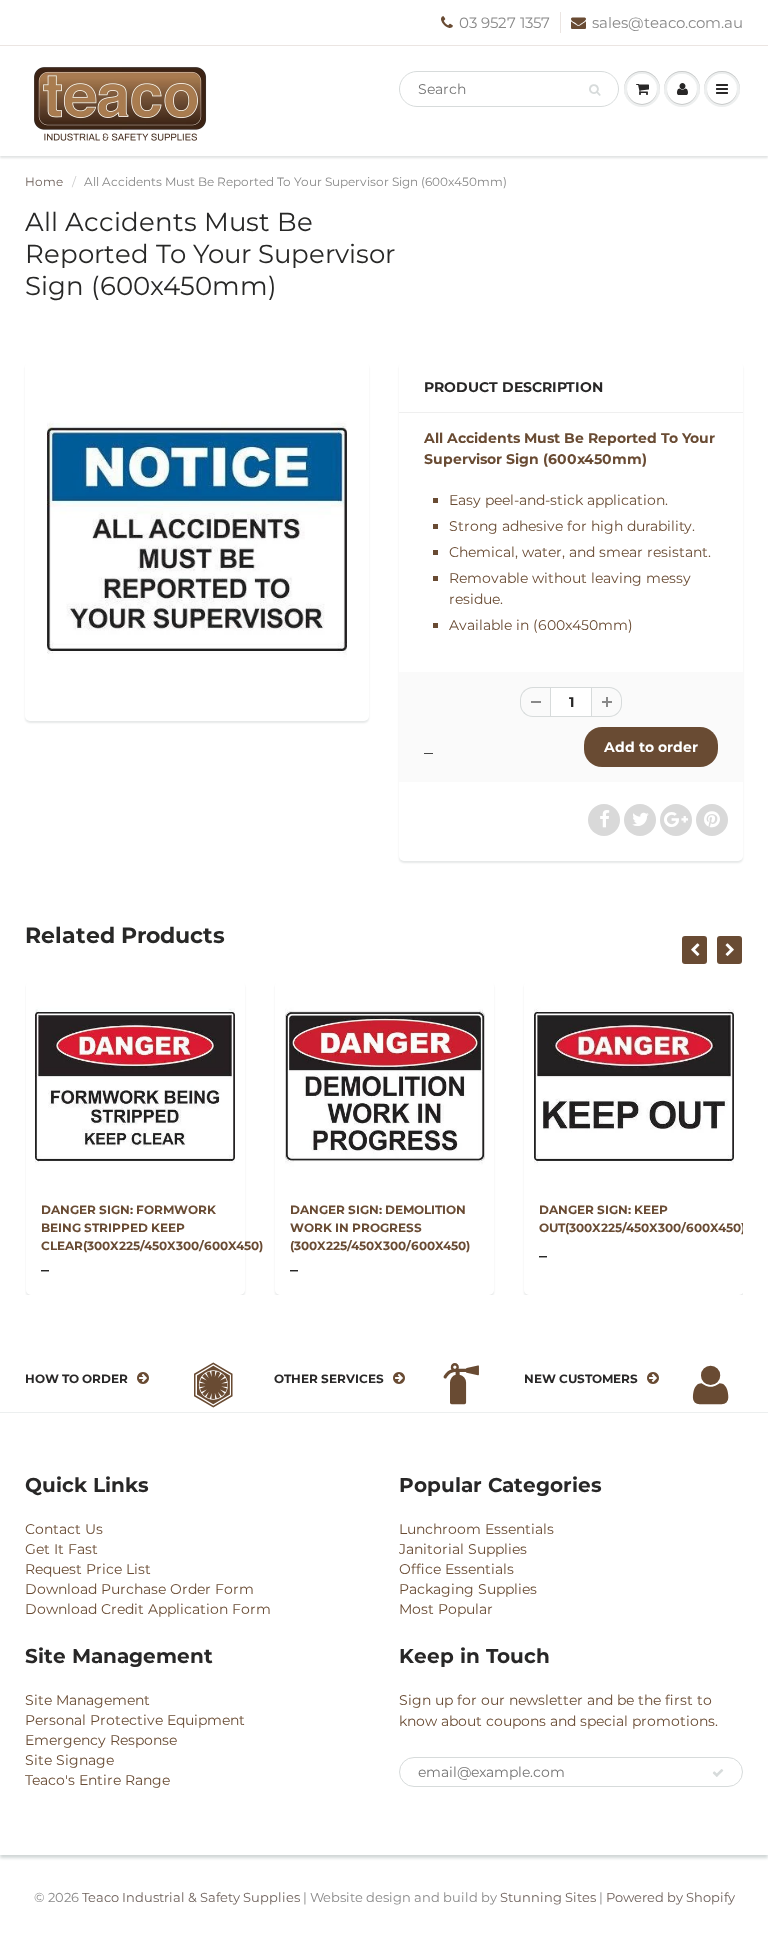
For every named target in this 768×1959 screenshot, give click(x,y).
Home (44, 181)
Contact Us (64, 1529)
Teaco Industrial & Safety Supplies (191, 1897)
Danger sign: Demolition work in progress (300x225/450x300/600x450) (380, 1227)
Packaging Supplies (468, 1589)
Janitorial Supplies (463, 1549)
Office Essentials (456, 1569)
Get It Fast (61, 1549)
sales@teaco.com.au (667, 22)
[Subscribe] (718, 1773)
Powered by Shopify (670, 1897)
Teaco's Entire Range (97, 1780)
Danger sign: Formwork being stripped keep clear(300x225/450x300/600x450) (152, 1227)
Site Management (87, 1700)
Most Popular (446, 1609)
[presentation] (694, 950)
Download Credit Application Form (148, 1609)
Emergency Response (101, 1740)
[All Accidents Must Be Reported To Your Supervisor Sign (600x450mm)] (197, 539)
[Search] (594, 90)
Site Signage (69, 1760)
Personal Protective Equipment (135, 1720)
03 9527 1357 (504, 22)
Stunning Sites (548, 1897)
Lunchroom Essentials (476, 1529)
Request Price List (88, 1569)
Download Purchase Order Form (139, 1589)
